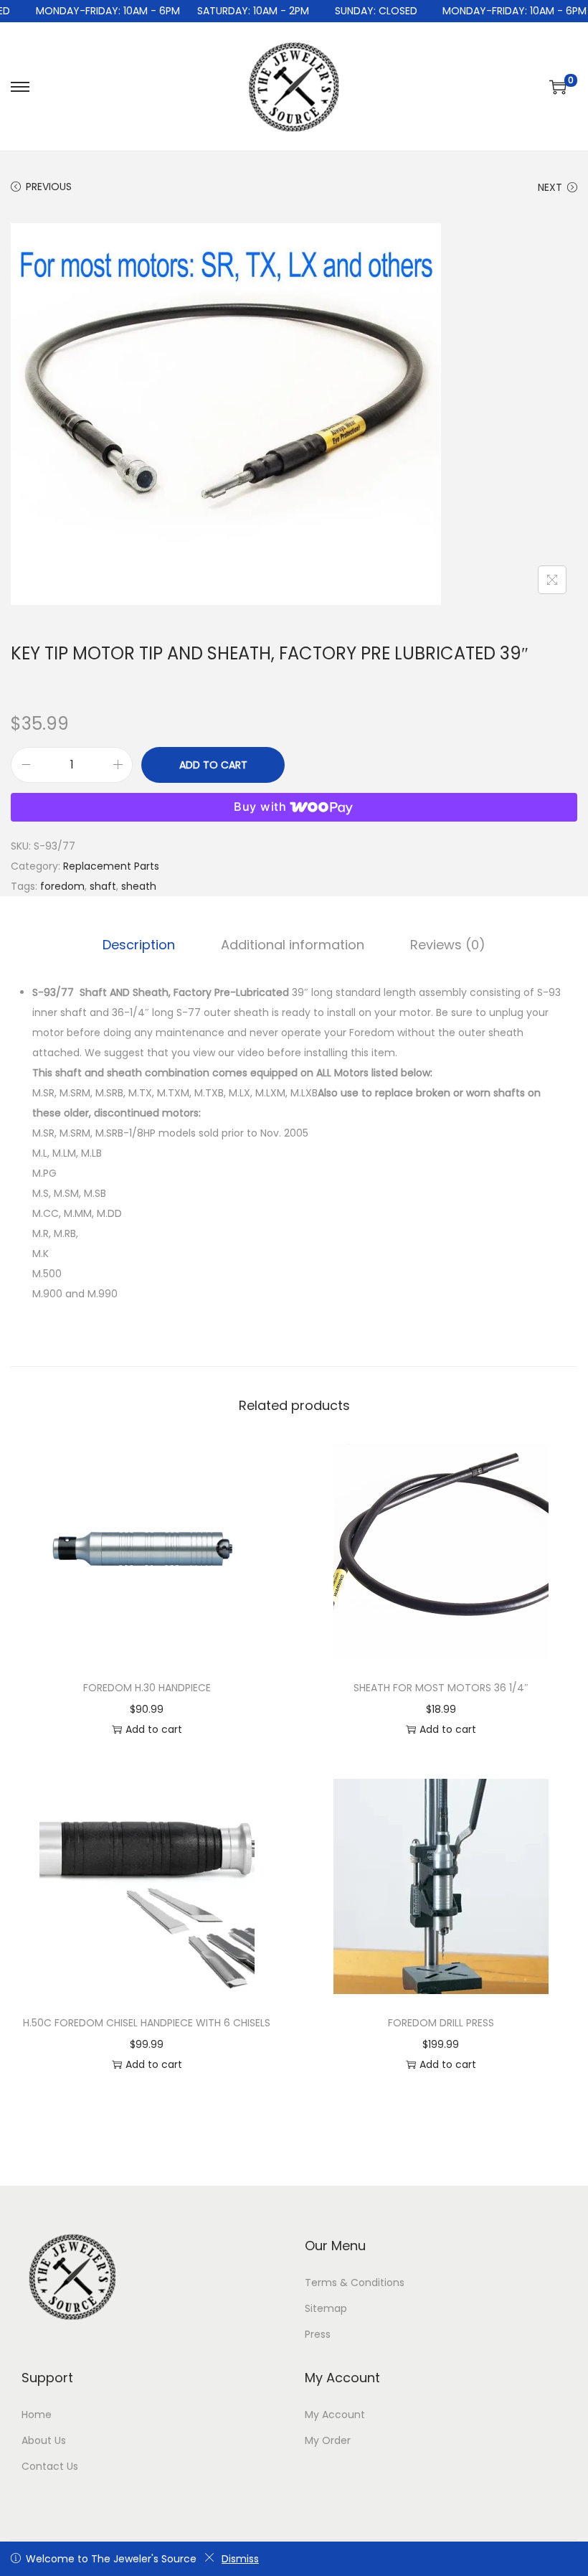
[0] (558, 87)
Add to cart (213, 765)
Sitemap (326, 2308)
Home (37, 2415)
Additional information (293, 945)
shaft (103, 886)
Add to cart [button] (154, 1729)
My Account (335, 2415)
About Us (44, 2440)
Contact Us (50, 2466)
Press (318, 2334)
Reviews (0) (448, 945)
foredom (62, 886)
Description (139, 945)
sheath (139, 886)
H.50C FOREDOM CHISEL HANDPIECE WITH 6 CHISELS (147, 2023)
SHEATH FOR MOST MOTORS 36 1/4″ (441, 1688)
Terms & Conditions (355, 2283)
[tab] (139, 945)
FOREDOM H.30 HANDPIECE (147, 1688)
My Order (328, 2440)
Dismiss (240, 2559)
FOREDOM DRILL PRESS (441, 2023)
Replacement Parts (111, 866)
